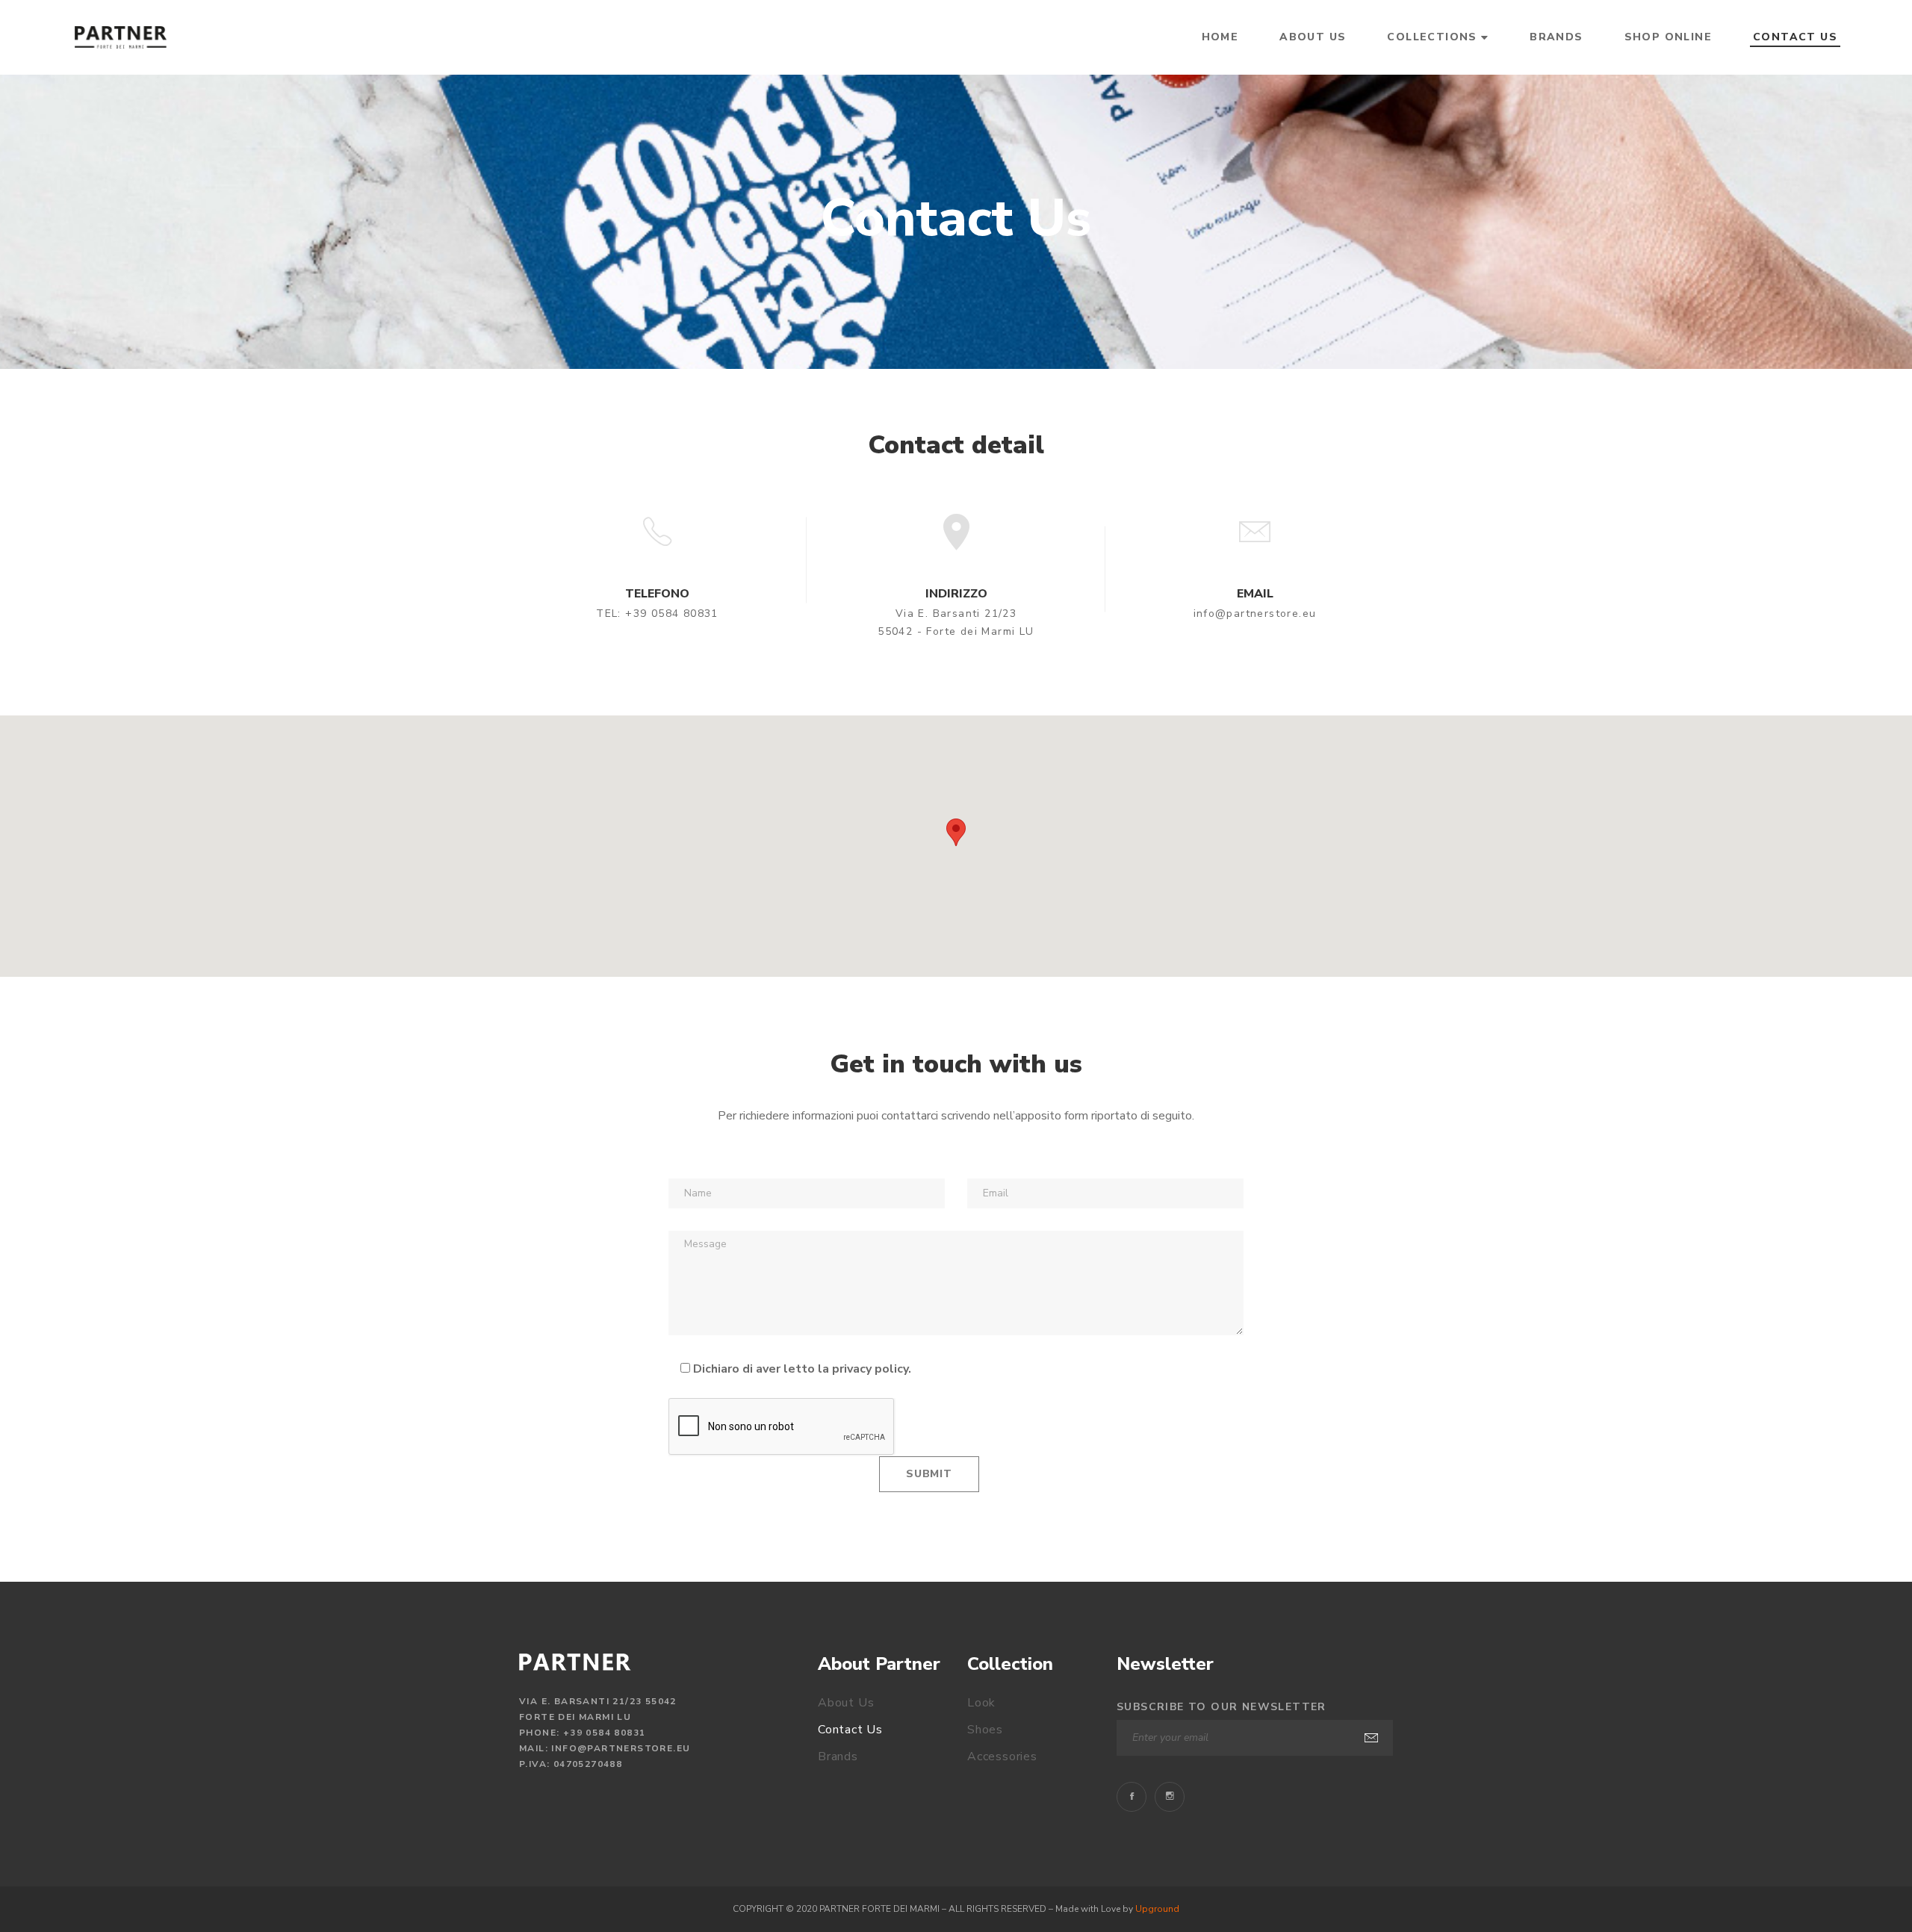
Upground (1157, 1909)
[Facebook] (1132, 1797)
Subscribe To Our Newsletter (1222, 1707)
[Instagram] (1170, 1797)
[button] (956, 832)
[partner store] (575, 1662)
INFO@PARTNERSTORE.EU (621, 1748)
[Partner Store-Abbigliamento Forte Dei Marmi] (121, 37)
